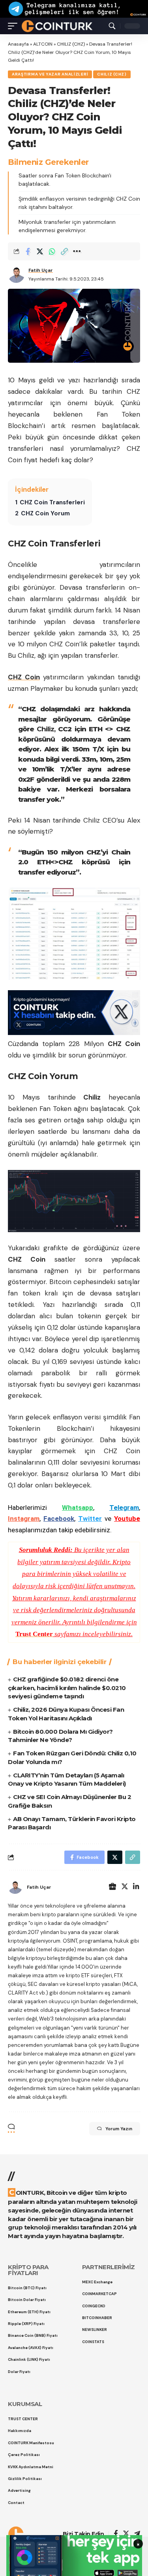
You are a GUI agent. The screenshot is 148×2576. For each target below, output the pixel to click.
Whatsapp (78, 1508)
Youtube (127, 1519)
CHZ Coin (24, 677)
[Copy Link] (64, 251)
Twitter (90, 1519)
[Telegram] (137, 2534)
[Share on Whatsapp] (52, 251)
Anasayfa (18, 44)
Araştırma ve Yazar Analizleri (50, 74)
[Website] (112, 1887)
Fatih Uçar (41, 270)
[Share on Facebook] (28, 251)
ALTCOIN (43, 44)
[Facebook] (116, 2534)
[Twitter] (125, 1887)
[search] (112, 26)
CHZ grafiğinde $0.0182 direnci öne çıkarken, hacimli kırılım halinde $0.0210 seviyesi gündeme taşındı (67, 1688)
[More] (77, 251)
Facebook (59, 1519)
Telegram (124, 1508)
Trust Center (34, 1634)
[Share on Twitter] (40, 251)
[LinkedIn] (136, 1887)
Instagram (24, 1519)
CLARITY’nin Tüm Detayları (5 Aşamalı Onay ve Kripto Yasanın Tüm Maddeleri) (67, 1780)
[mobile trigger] (15, 26)
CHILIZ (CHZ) (71, 44)
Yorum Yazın (119, 2129)
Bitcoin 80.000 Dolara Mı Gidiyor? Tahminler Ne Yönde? (60, 1736)
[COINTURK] (57, 26)
